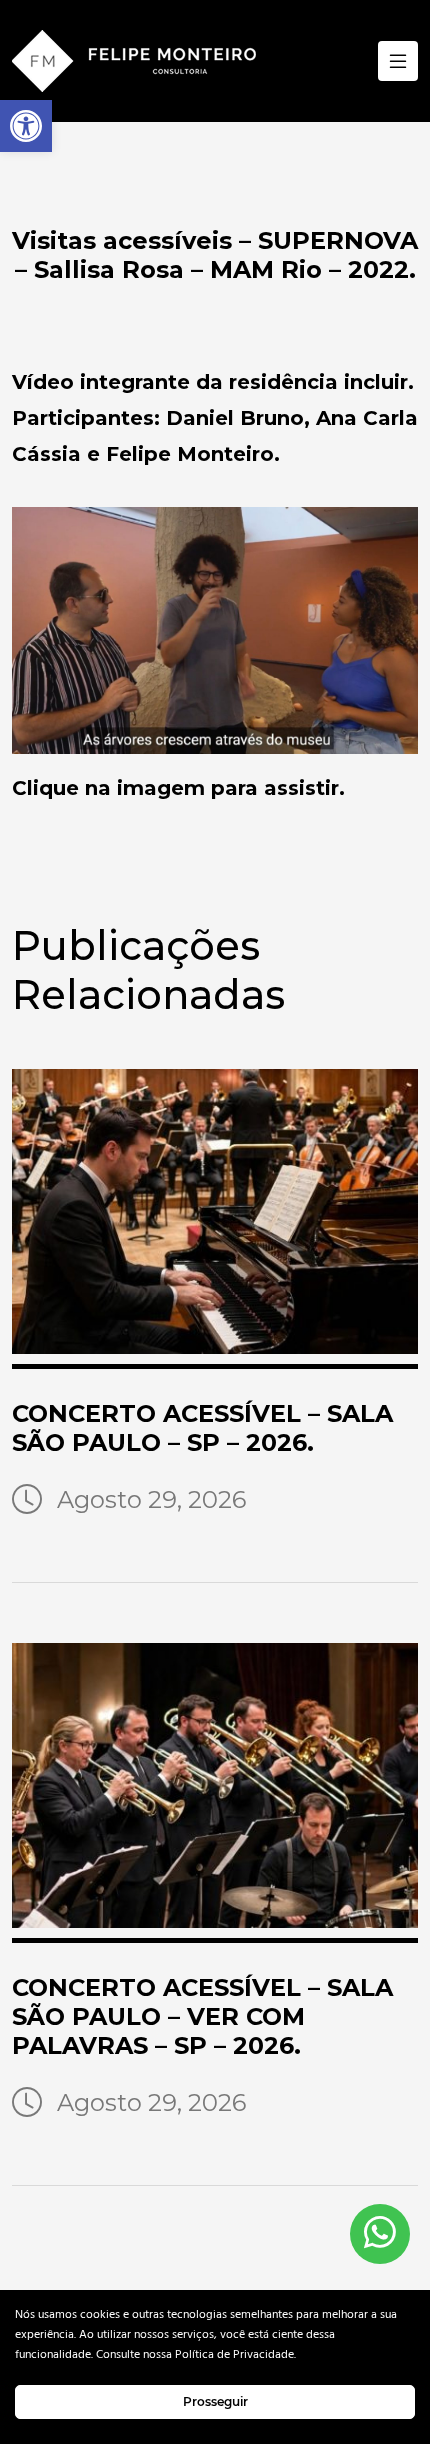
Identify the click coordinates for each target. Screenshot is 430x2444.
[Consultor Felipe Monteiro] (134, 61)
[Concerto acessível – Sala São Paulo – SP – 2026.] (215, 1219)
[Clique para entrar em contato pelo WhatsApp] (380, 2234)
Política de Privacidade (234, 2355)
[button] (26, 126)
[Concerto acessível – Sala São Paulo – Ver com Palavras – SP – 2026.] (215, 1793)
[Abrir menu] (398, 61)
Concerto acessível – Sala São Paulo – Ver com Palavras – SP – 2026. (202, 2016)
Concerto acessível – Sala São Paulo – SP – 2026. (202, 1428)
